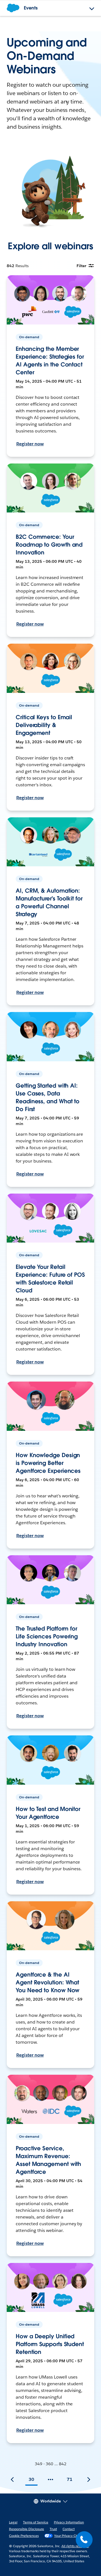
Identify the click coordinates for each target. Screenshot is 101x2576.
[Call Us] (84, 2540)
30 (31, 2479)
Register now (30, 444)
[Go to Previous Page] (12, 2479)
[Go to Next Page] (89, 2479)
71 (70, 2479)
